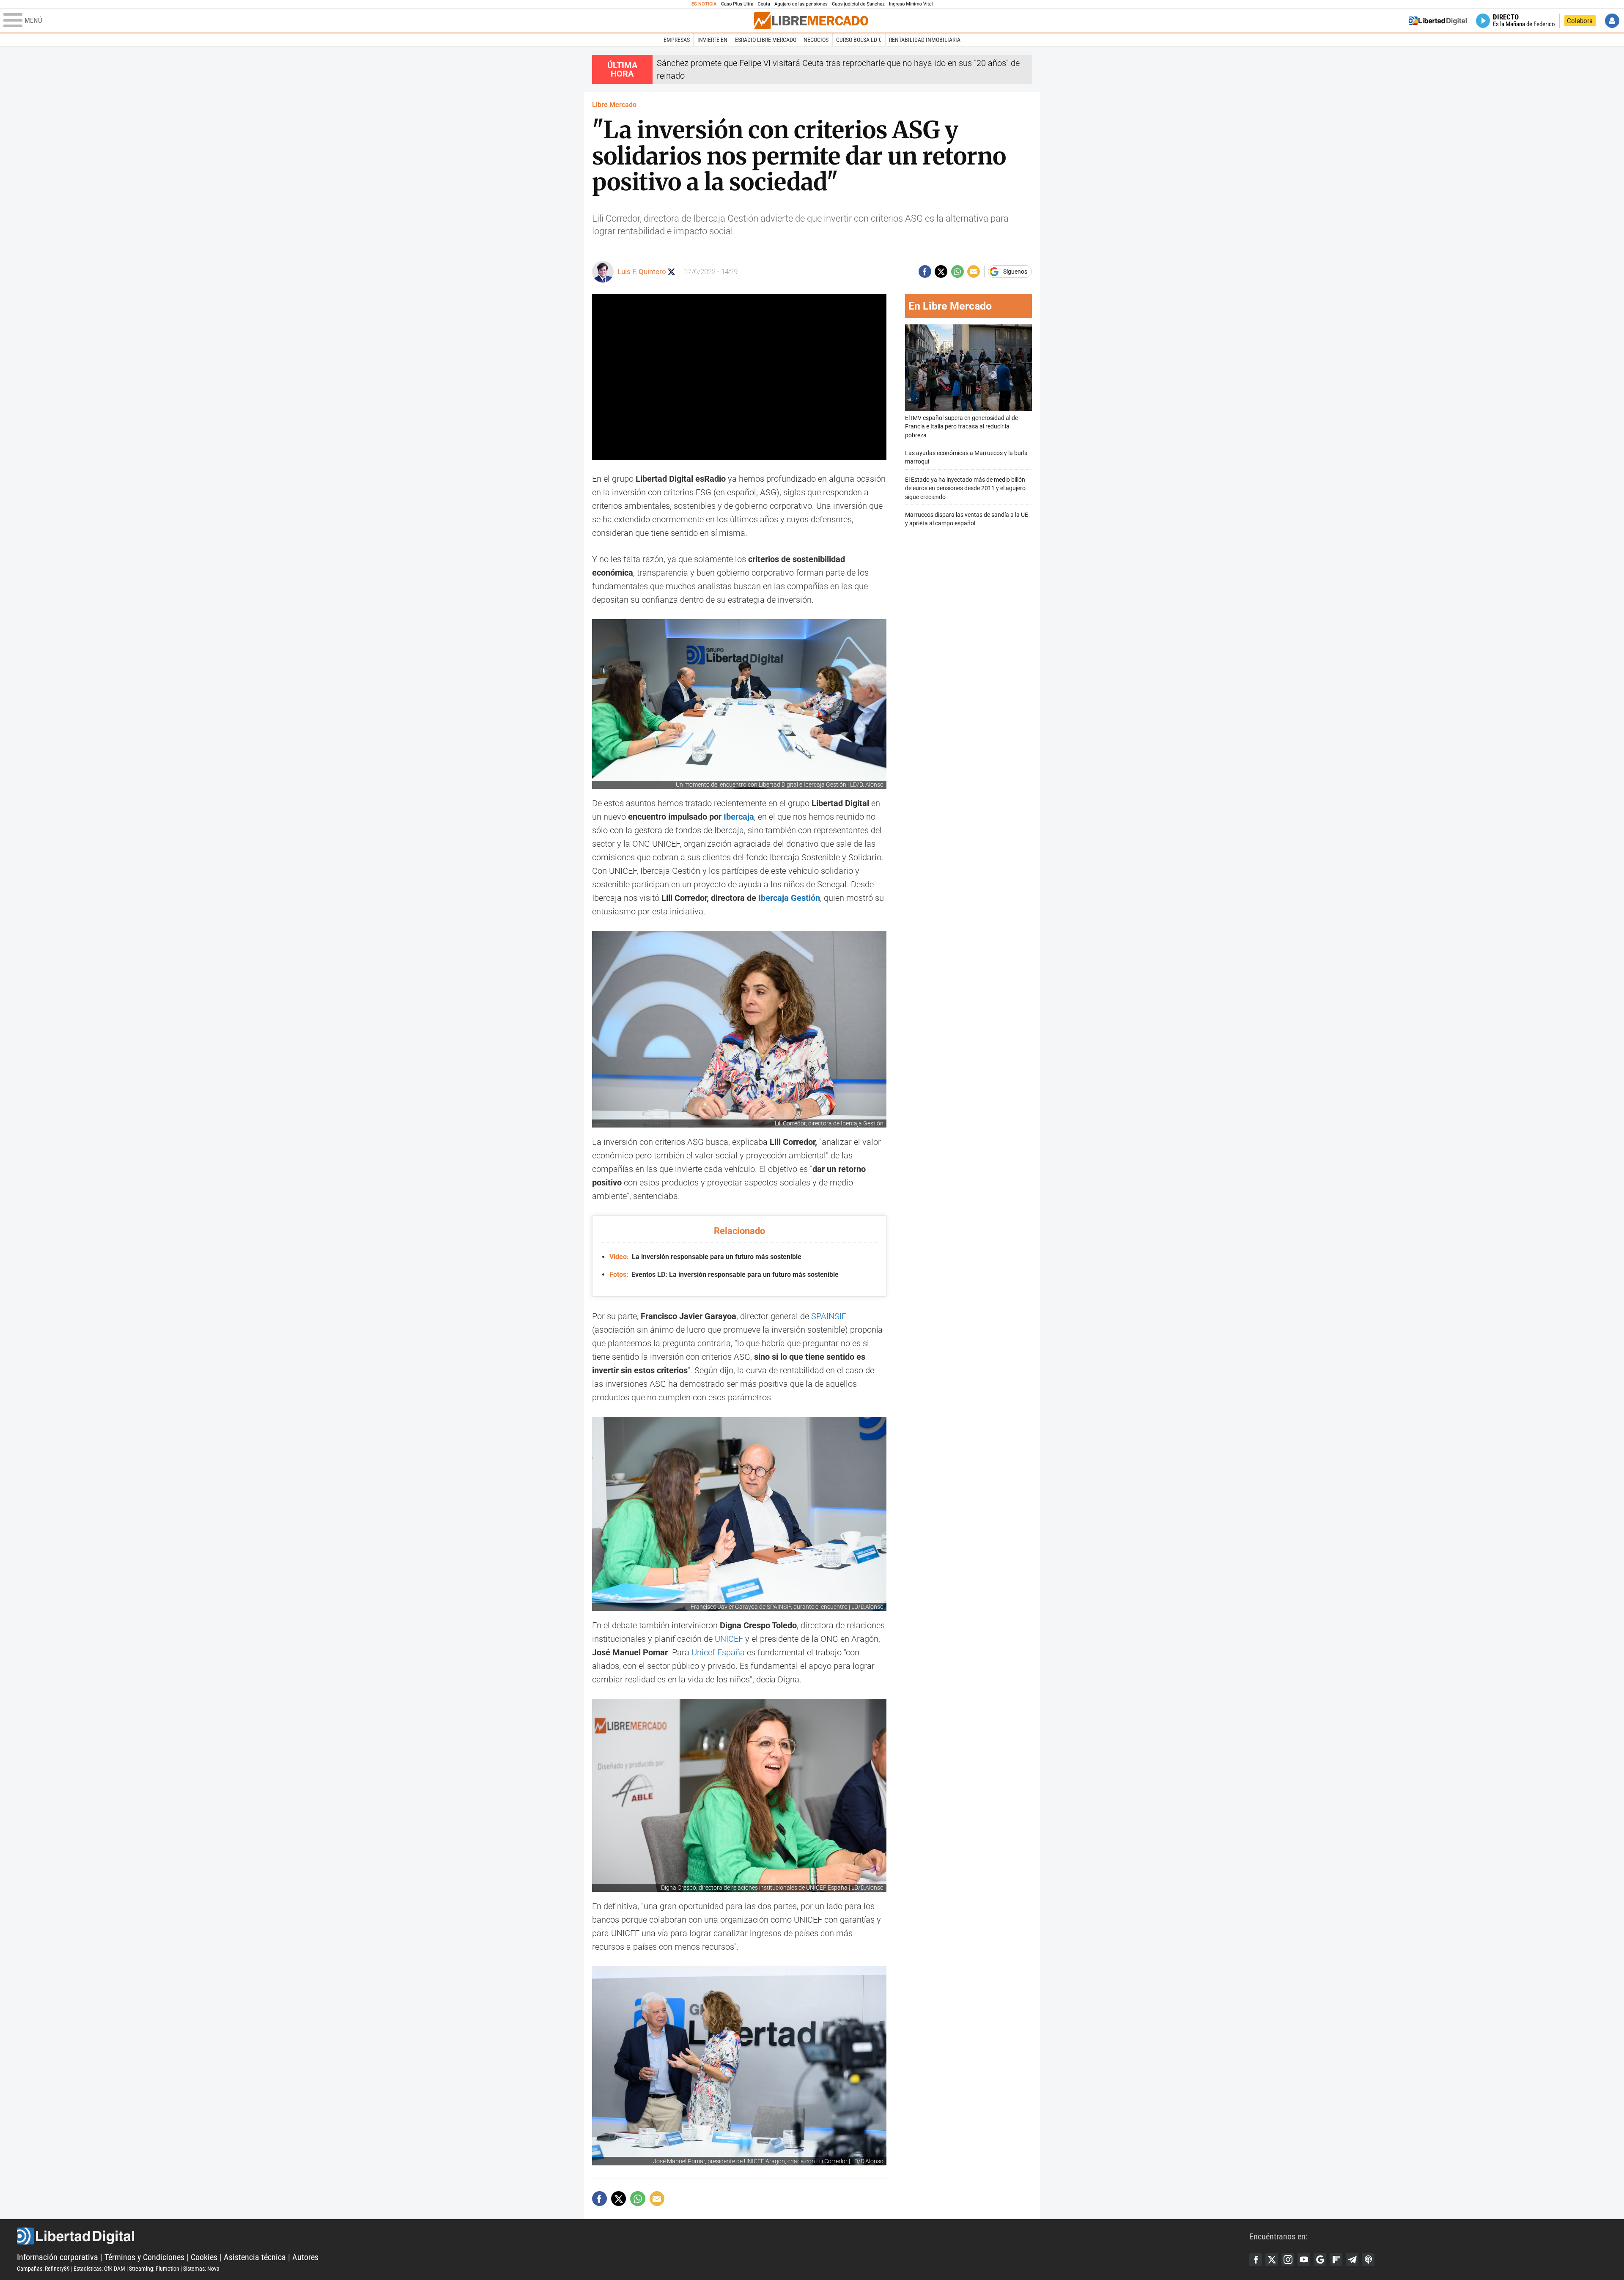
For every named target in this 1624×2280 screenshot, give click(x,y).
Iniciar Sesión (1612, 21)
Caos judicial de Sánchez (858, 4)
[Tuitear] (941, 272)
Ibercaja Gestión (789, 898)
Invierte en (712, 40)
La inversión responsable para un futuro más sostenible (705, 1257)
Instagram (1288, 2260)
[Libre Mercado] (811, 21)
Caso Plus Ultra (737, 4)
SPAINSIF (829, 1316)
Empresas (677, 40)
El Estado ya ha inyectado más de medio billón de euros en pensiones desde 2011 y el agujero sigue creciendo (965, 488)
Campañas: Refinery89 (43, 2269)
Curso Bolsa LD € (859, 40)
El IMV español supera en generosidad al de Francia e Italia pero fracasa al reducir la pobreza (962, 427)
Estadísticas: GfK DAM (99, 2269)
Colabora (1580, 21)
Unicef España (718, 1652)
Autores (305, 2257)
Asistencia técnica (255, 2257)
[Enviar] (957, 272)
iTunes (1368, 2260)
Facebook (1256, 2260)
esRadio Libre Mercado (766, 40)
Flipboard (1336, 2260)
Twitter (1272, 2260)
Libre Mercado (614, 105)
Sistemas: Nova (201, 2269)
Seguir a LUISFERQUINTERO (671, 272)
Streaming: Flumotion (154, 2269)
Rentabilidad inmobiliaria (925, 40)
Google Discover (1320, 2260)
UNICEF (729, 1639)
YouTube (1304, 2260)
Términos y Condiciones (144, 2257)
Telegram (1352, 2260)
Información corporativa (58, 2257)
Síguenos (1015, 272)
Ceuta (764, 4)
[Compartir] (925, 272)
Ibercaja (739, 817)
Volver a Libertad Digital (1438, 21)
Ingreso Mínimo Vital (911, 4)
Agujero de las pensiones (801, 4)
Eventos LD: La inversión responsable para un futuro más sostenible (724, 1274)
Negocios (816, 40)
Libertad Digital (633, 2236)
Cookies (204, 2257)
